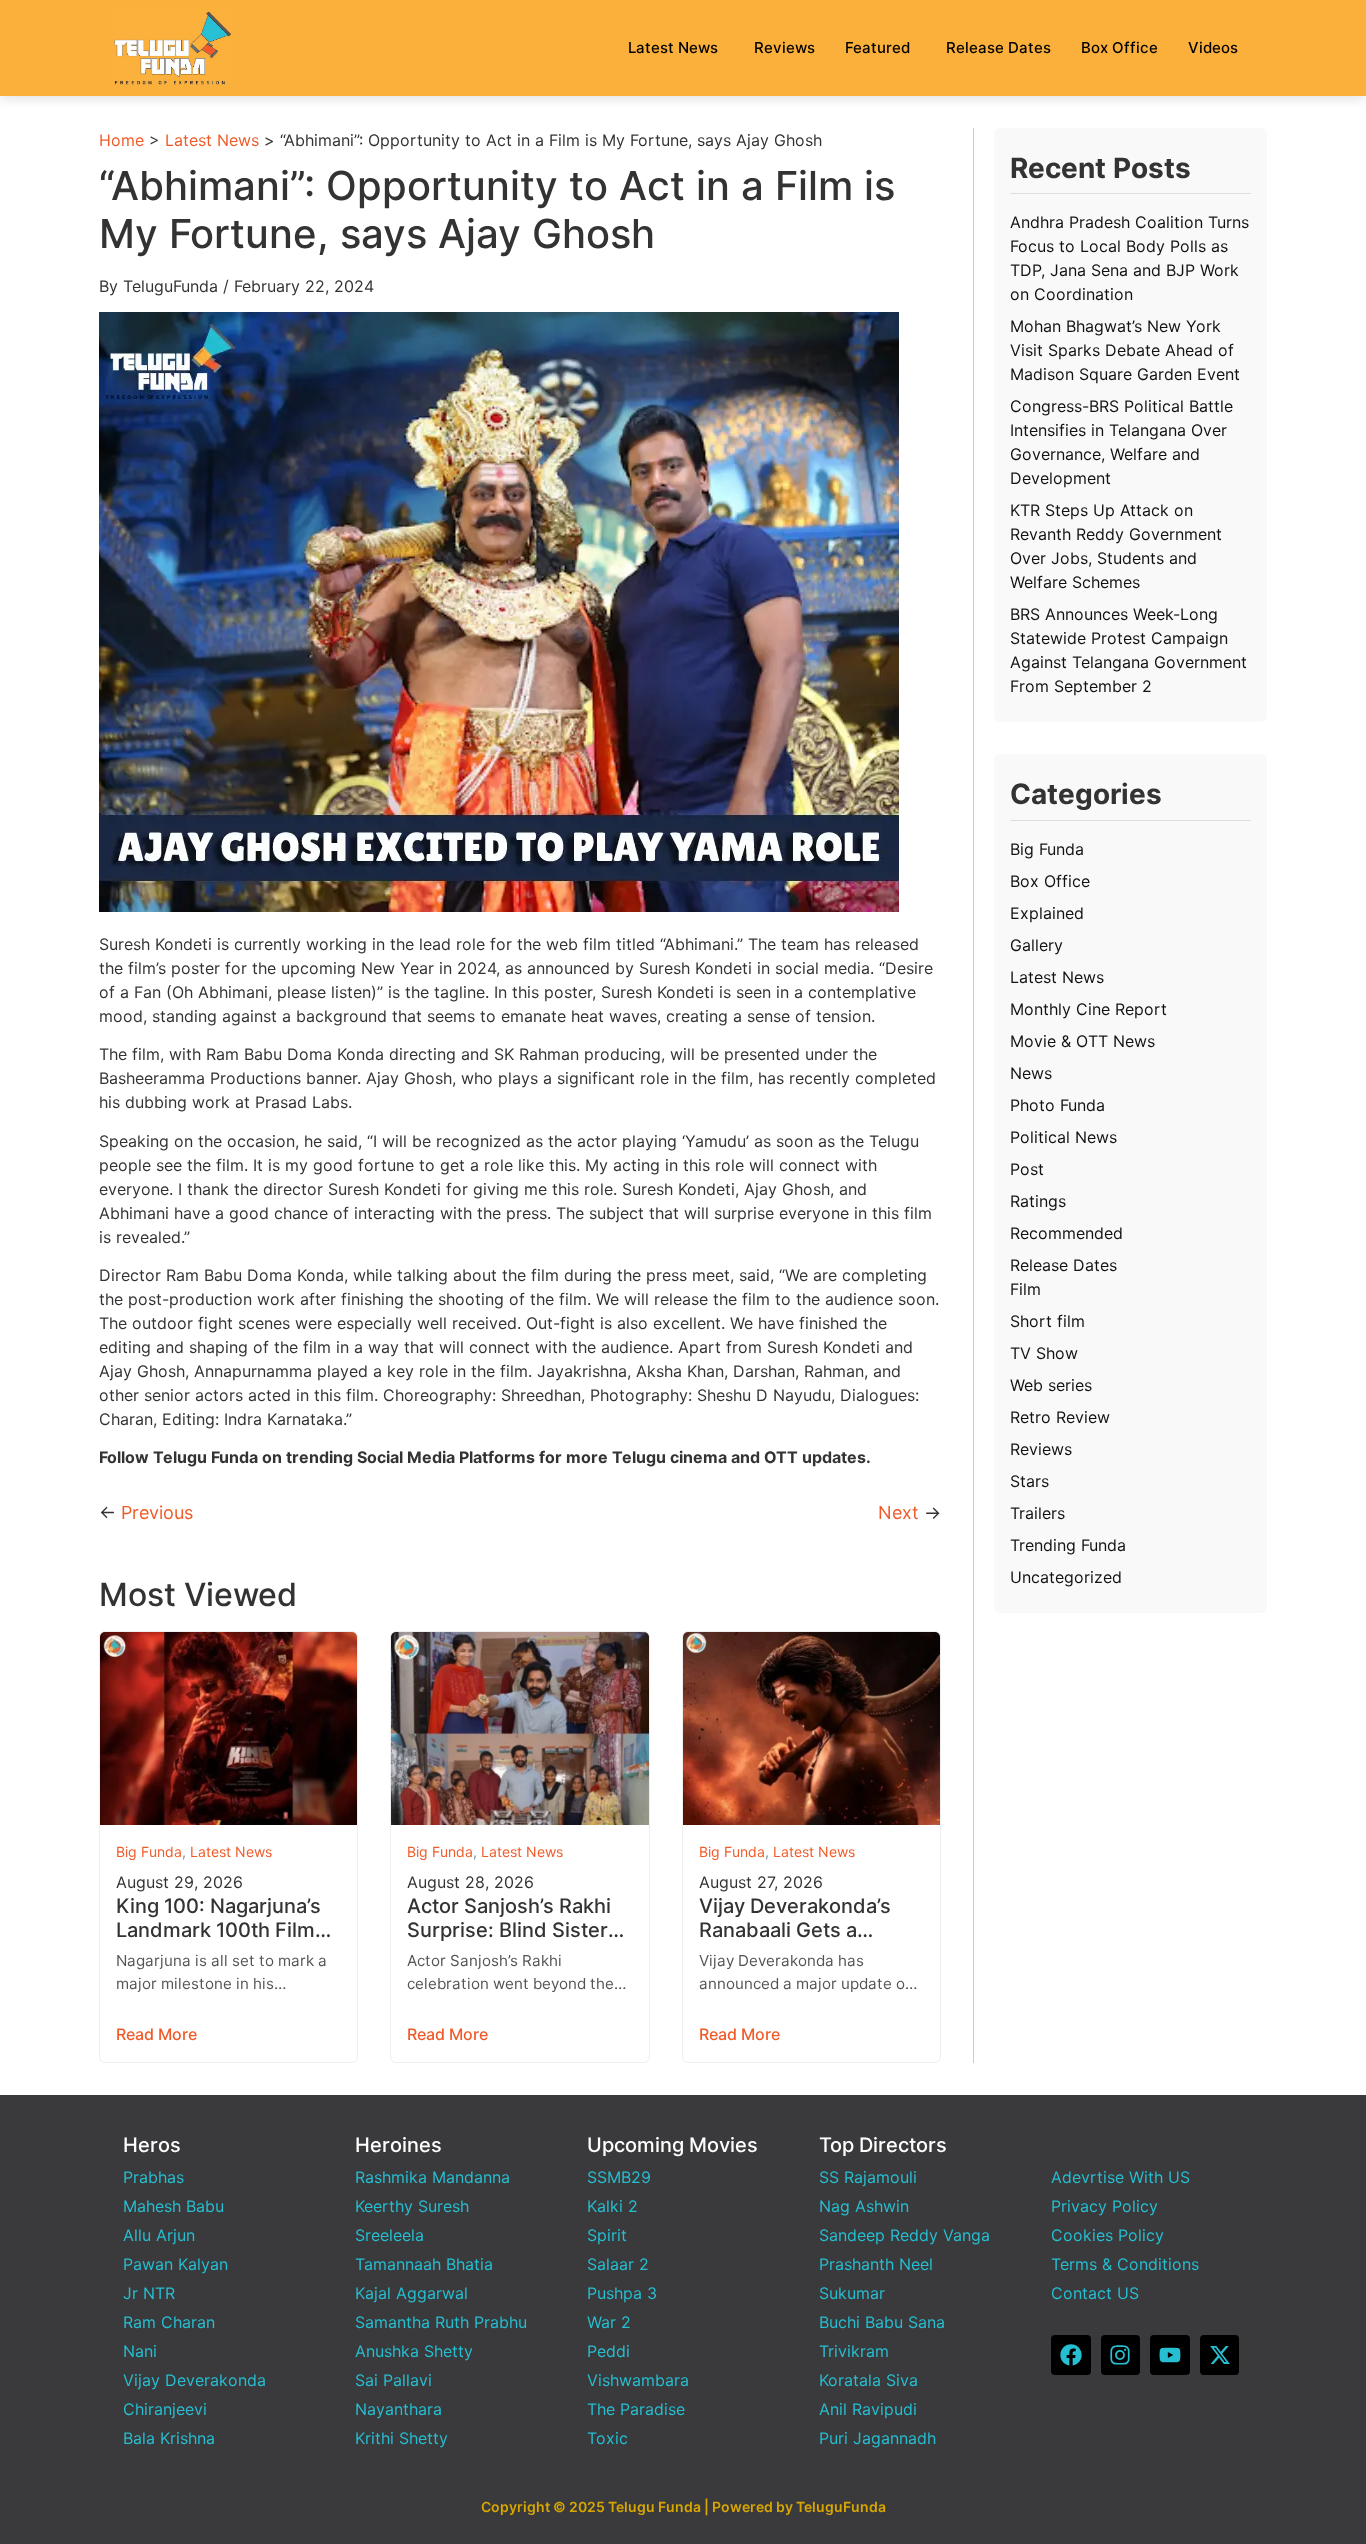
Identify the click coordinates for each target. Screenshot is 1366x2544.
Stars (1029, 1481)
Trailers (1037, 1513)
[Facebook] (1071, 2355)
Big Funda (149, 1851)
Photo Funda (1057, 1105)
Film (1025, 1289)
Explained (1047, 913)
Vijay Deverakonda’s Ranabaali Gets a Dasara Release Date (797, 1918)
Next (898, 1512)
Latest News (673, 47)
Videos (1213, 47)
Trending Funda (1068, 1545)
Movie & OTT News (1082, 1041)
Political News (1063, 1137)
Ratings (1038, 1201)
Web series (1051, 1385)
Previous (157, 1512)
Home (121, 140)
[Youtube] (1170, 2355)
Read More (156, 2034)
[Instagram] (1121, 2355)
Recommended (1066, 1233)
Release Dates (998, 47)
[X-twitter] (1220, 2355)
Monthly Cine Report (1088, 1009)
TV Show (1044, 1353)
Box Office (1119, 47)
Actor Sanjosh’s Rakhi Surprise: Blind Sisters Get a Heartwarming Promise (513, 1918)
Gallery (1036, 945)
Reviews (784, 47)
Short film (1047, 1321)
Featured (877, 47)
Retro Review (1060, 1417)
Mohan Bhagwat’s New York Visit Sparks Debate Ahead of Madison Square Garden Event (1125, 350)
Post (1027, 1169)
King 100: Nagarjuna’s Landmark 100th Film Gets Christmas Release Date (218, 1918)
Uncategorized (1066, 1577)
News (1031, 1073)
